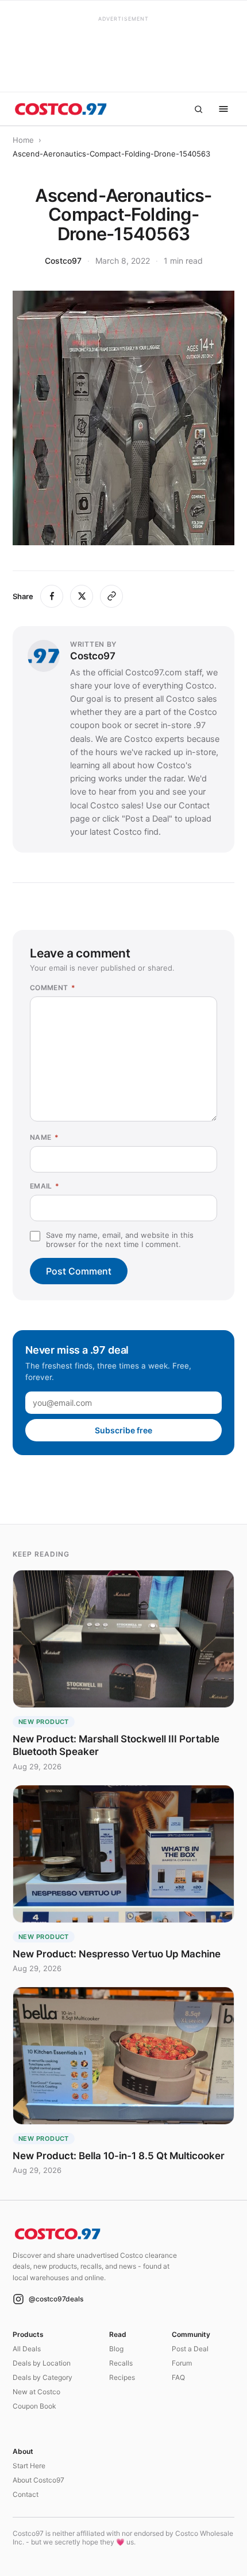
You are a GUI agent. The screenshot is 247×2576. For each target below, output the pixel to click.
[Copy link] (111, 596)
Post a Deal (190, 2349)
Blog (116, 2349)
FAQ (178, 2377)
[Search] (198, 109)
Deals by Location (42, 2363)
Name (44, 1137)
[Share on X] (82, 596)
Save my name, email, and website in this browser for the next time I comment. (120, 1240)
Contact (26, 2494)
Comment (53, 988)
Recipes (122, 2377)
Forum (182, 2363)
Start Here (29, 2466)
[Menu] (223, 109)
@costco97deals (56, 2299)
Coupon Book (34, 2406)
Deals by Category (43, 2377)
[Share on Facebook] (52, 596)
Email (45, 1186)
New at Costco (36, 2392)
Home (23, 140)
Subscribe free (123, 1430)
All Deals (27, 2349)
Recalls (121, 2363)
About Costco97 (38, 2480)
